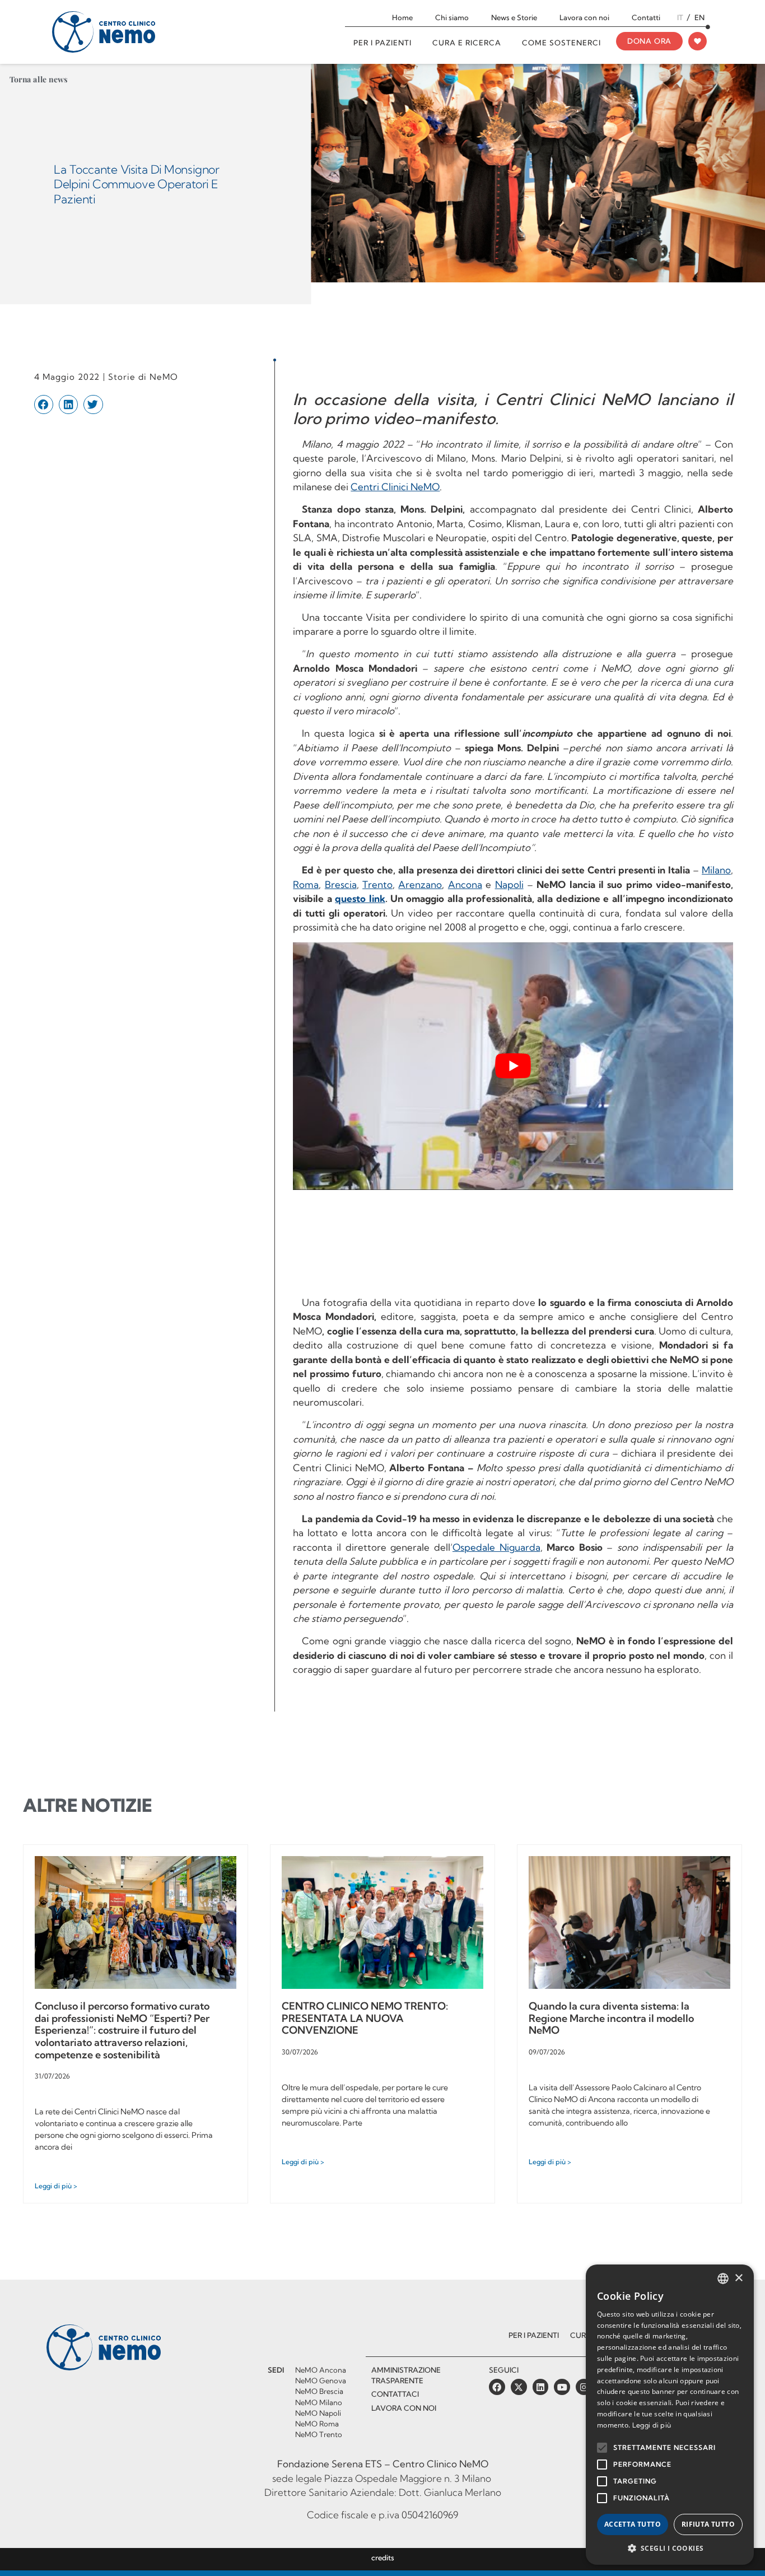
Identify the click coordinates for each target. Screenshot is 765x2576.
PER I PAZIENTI (534, 2335)
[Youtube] (562, 2387)
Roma (306, 884)
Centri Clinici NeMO (395, 487)
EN (699, 17)
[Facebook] (497, 2387)
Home (402, 17)
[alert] (670, 2415)
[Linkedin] (541, 2387)
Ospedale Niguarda (496, 1547)
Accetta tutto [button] (633, 2524)
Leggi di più (652, 2425)
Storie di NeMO (143, 377)
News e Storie (514, 17)
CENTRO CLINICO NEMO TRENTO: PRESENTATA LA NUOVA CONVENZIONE (365, 2018)
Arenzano (420, 884)
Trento (377, 884)
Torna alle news (39, 79)
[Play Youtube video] (513, 1066)
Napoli (509, 884)
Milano (716, 870)
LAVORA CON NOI (404, 2408)
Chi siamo (452, 17)
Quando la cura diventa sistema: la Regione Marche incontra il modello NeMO (611, 2018)
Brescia (341, 884)
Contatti (646, 17)
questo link (360, 898)
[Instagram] (584, 2387)
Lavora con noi (584, 17)
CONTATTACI (395, 2394)
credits (383, 2558)
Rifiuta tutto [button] (708, 2524)
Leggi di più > (56, 2186)
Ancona (465, 884)
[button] (44, 404)
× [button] (738, 2278)
